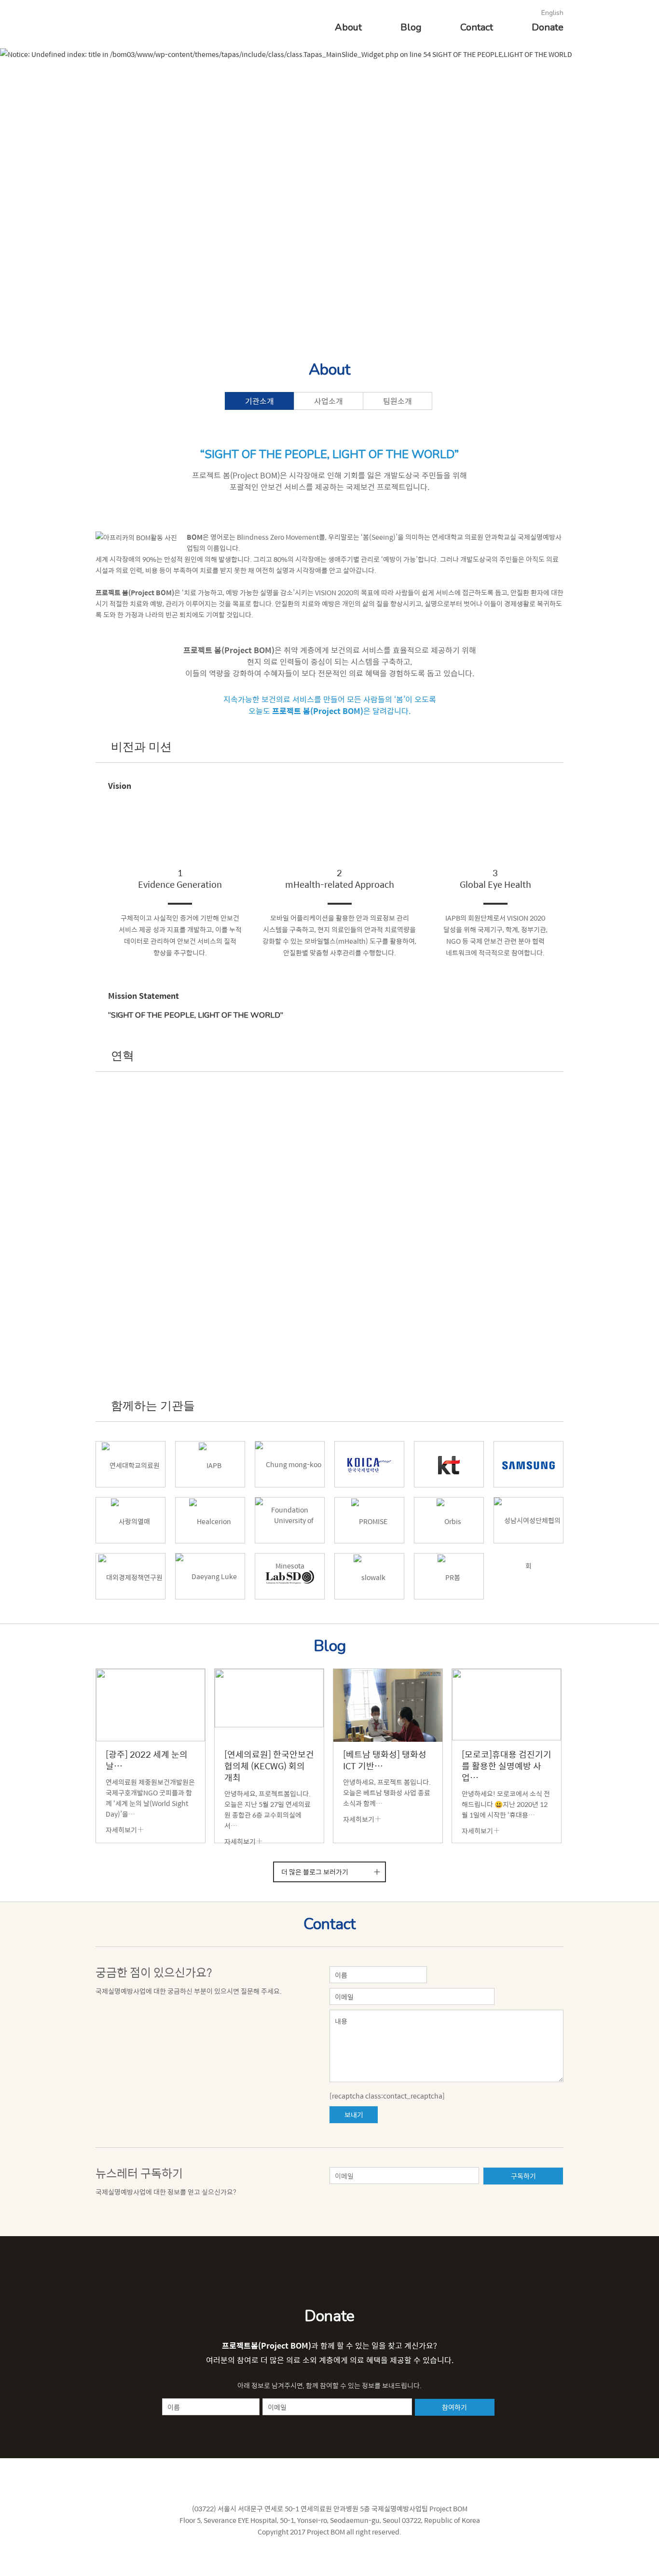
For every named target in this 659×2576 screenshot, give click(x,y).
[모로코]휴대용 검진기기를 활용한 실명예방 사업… (507, 1766)
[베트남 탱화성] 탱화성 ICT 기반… (385, 1760)
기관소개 (260, 401)
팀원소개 (398, 401)
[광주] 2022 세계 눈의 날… (147, 1760)
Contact (477, 27)
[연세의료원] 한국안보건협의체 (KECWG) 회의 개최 (269, 1766)
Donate (548, 27)
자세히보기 (121, 1830)
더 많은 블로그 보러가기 (315, 1872)
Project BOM (128, 22)
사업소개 (329, 401)
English (552, 13)
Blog (411, 27)
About (348, 27)
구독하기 (523, 2176)
